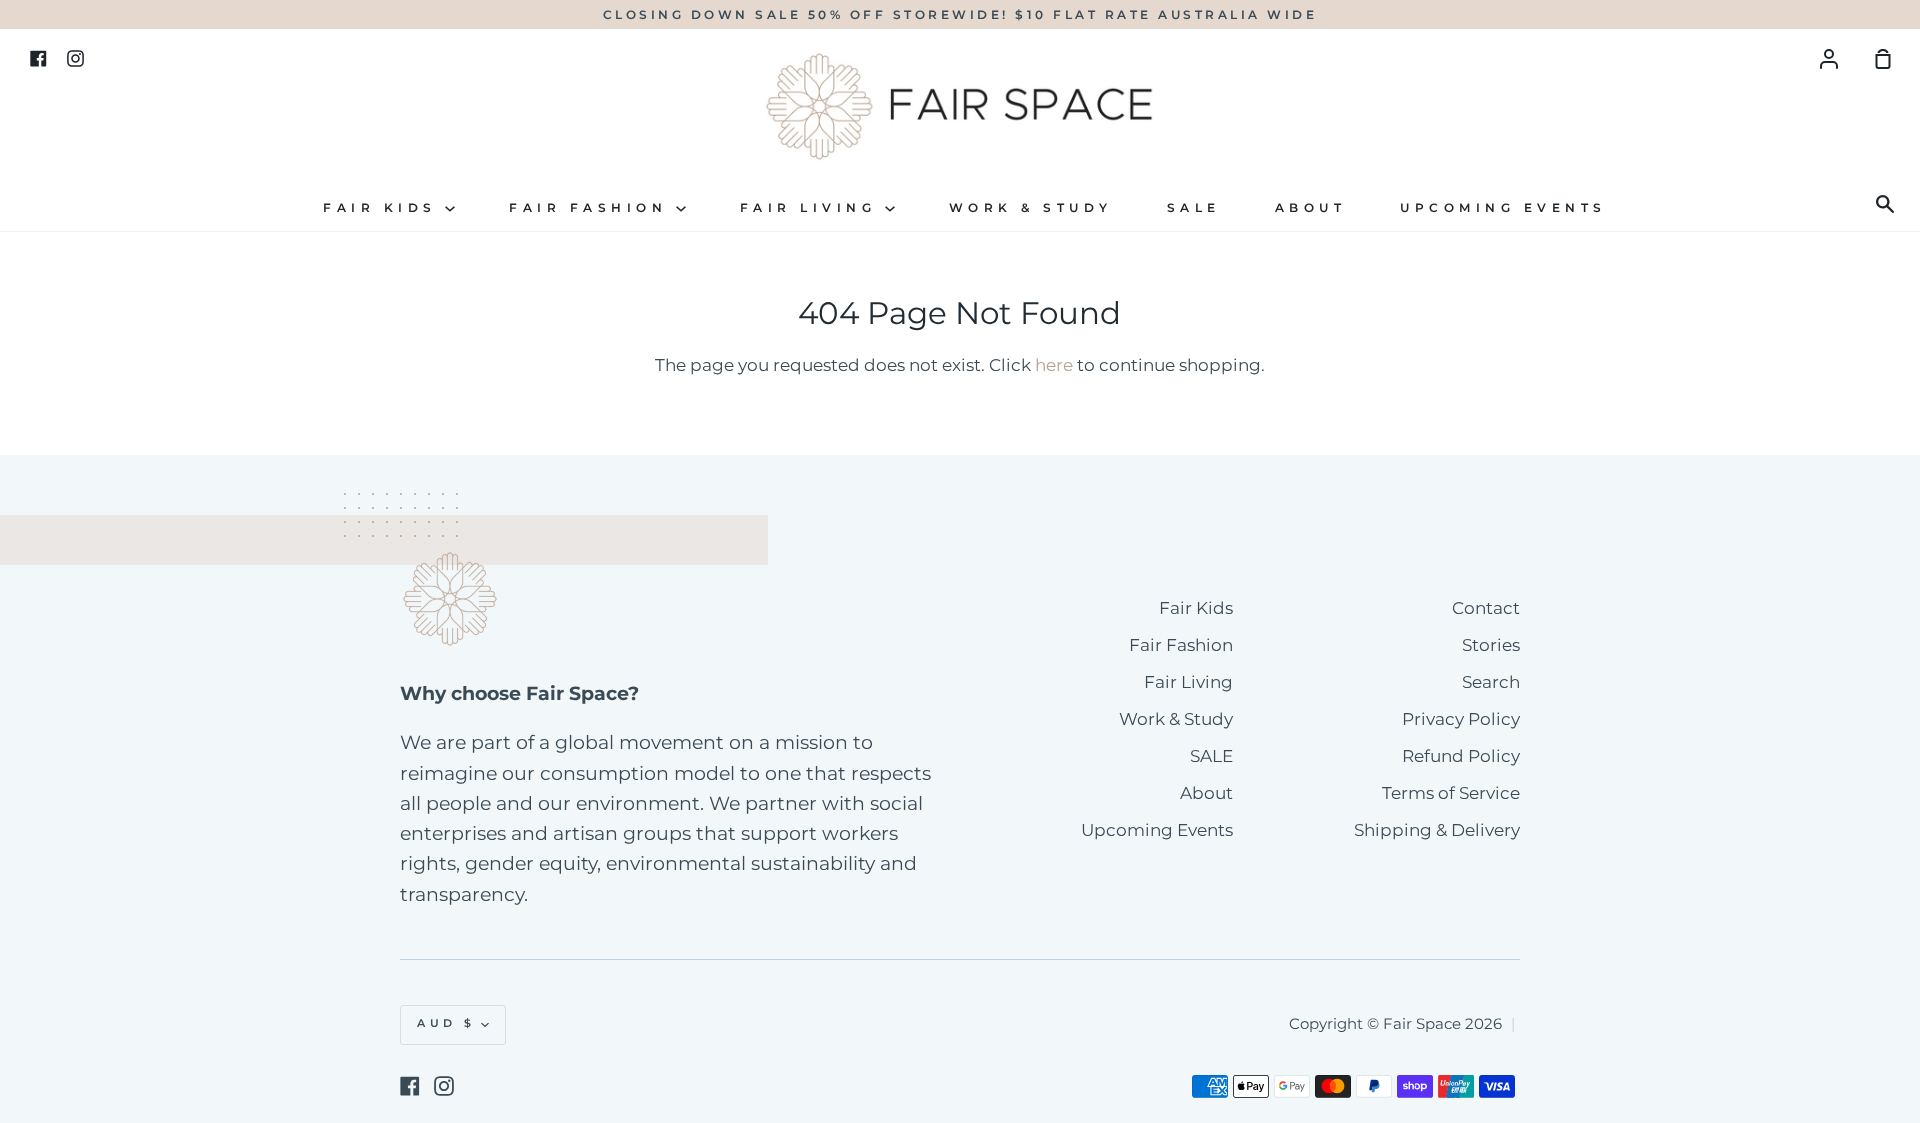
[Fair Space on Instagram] (444, 1086)
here (1054, 365)
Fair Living (812, 207)
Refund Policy (1461, 756)
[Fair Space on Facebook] (410, 1086)
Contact (1486, 608)
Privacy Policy (1461, 719)
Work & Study (1031, 207)
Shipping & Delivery (1437, 830)
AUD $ (446, 1023)
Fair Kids (384, 207)
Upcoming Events (1503, 207)
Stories (1491, 645)
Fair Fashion (592, 207)
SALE (1194, 207)
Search (1491, 682)
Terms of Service (1451, 793)
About (1311, 207)
